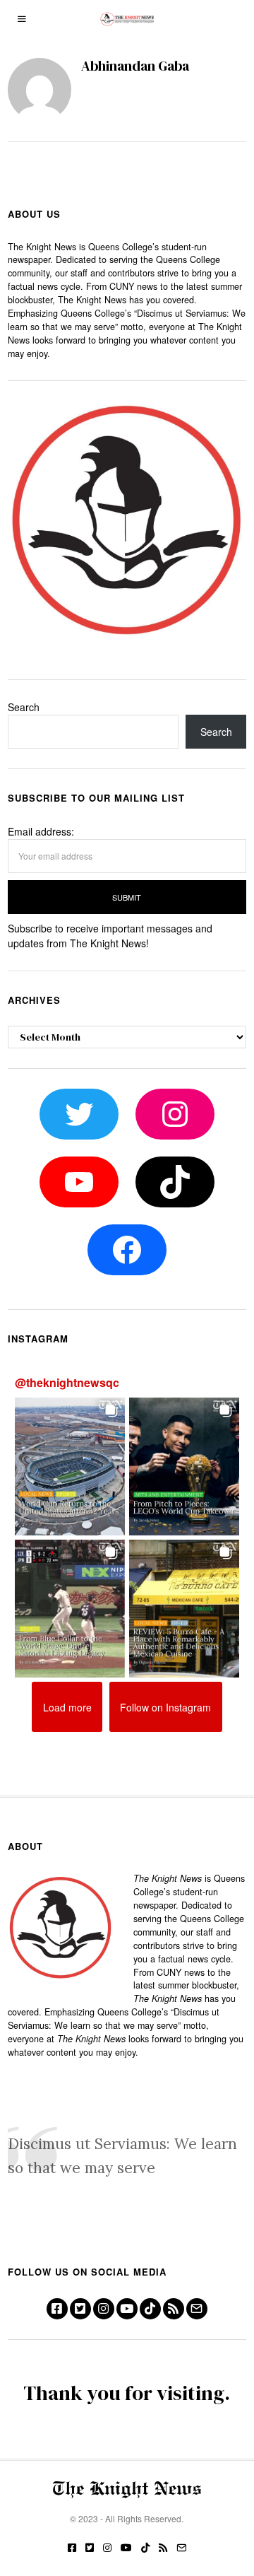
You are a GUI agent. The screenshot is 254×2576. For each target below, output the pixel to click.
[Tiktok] (150, 2309)
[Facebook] (57, 2309)
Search (24, 707)
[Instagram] (104, 2309)
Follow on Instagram (165, 1707)
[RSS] (174, 2309)
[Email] (197, 2309)
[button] (70, 1466)
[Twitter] (80, 2309)
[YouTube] (127, 2309)
